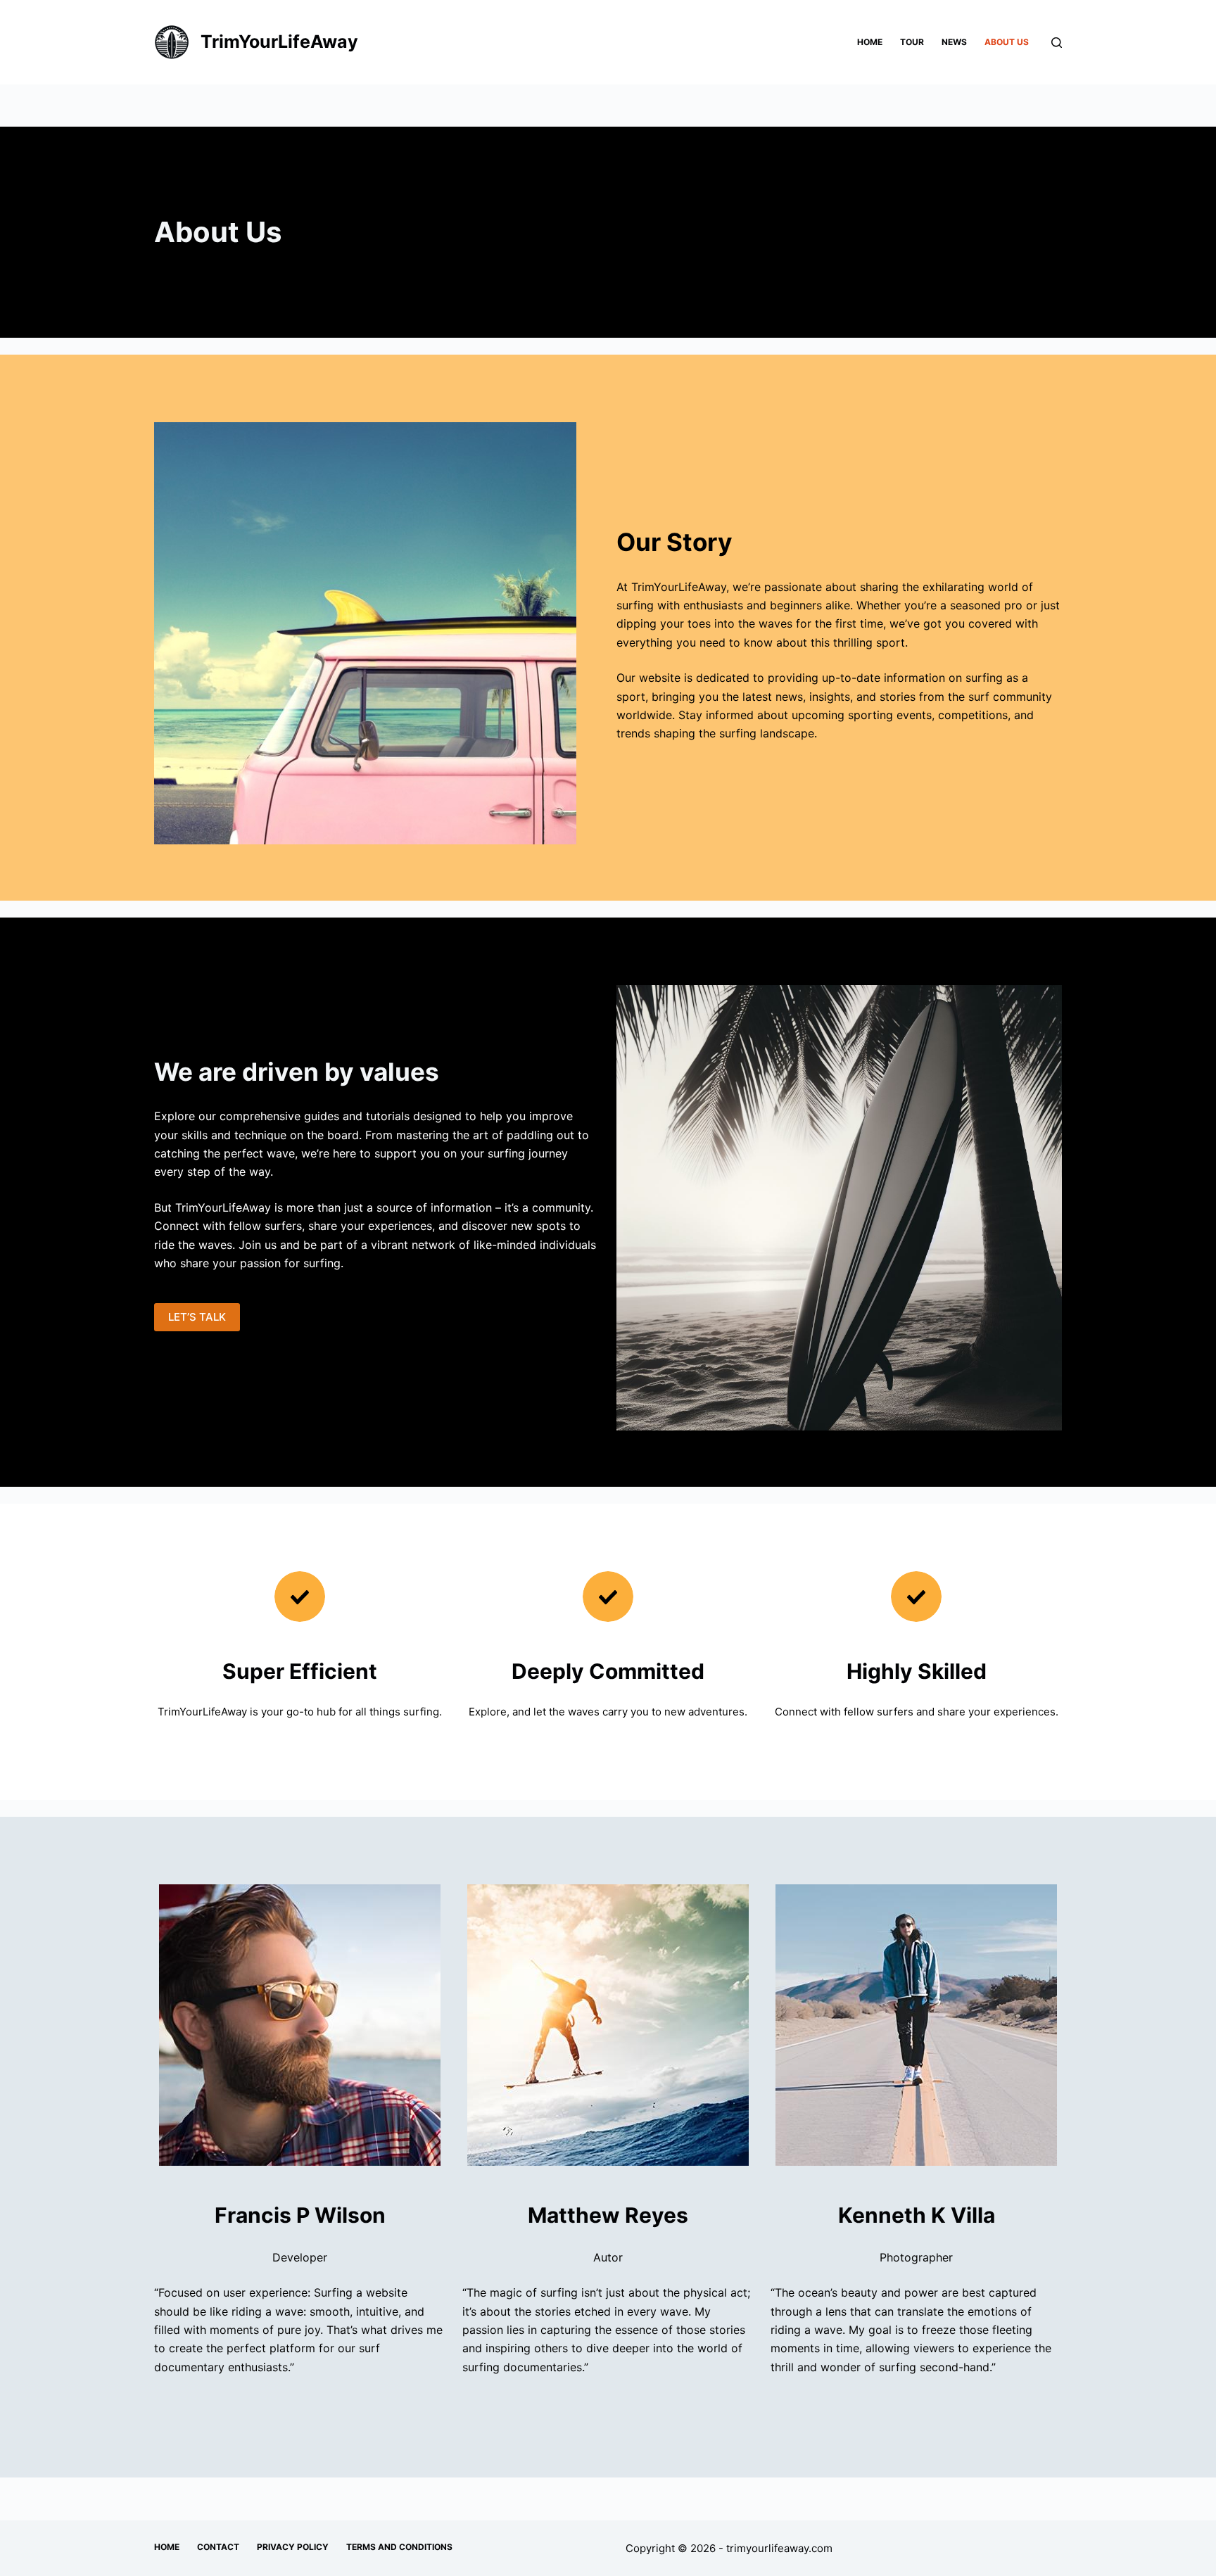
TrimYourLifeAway (279, 42)
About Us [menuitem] (1007, 42)
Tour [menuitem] (912, 42)
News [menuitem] (954, 42)
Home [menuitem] (870, 42)
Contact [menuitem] (218, 2547)
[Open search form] (1057, 43)
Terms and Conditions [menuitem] (399, 2547)
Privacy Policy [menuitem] (293, 2547)
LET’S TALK (197, 1317)
